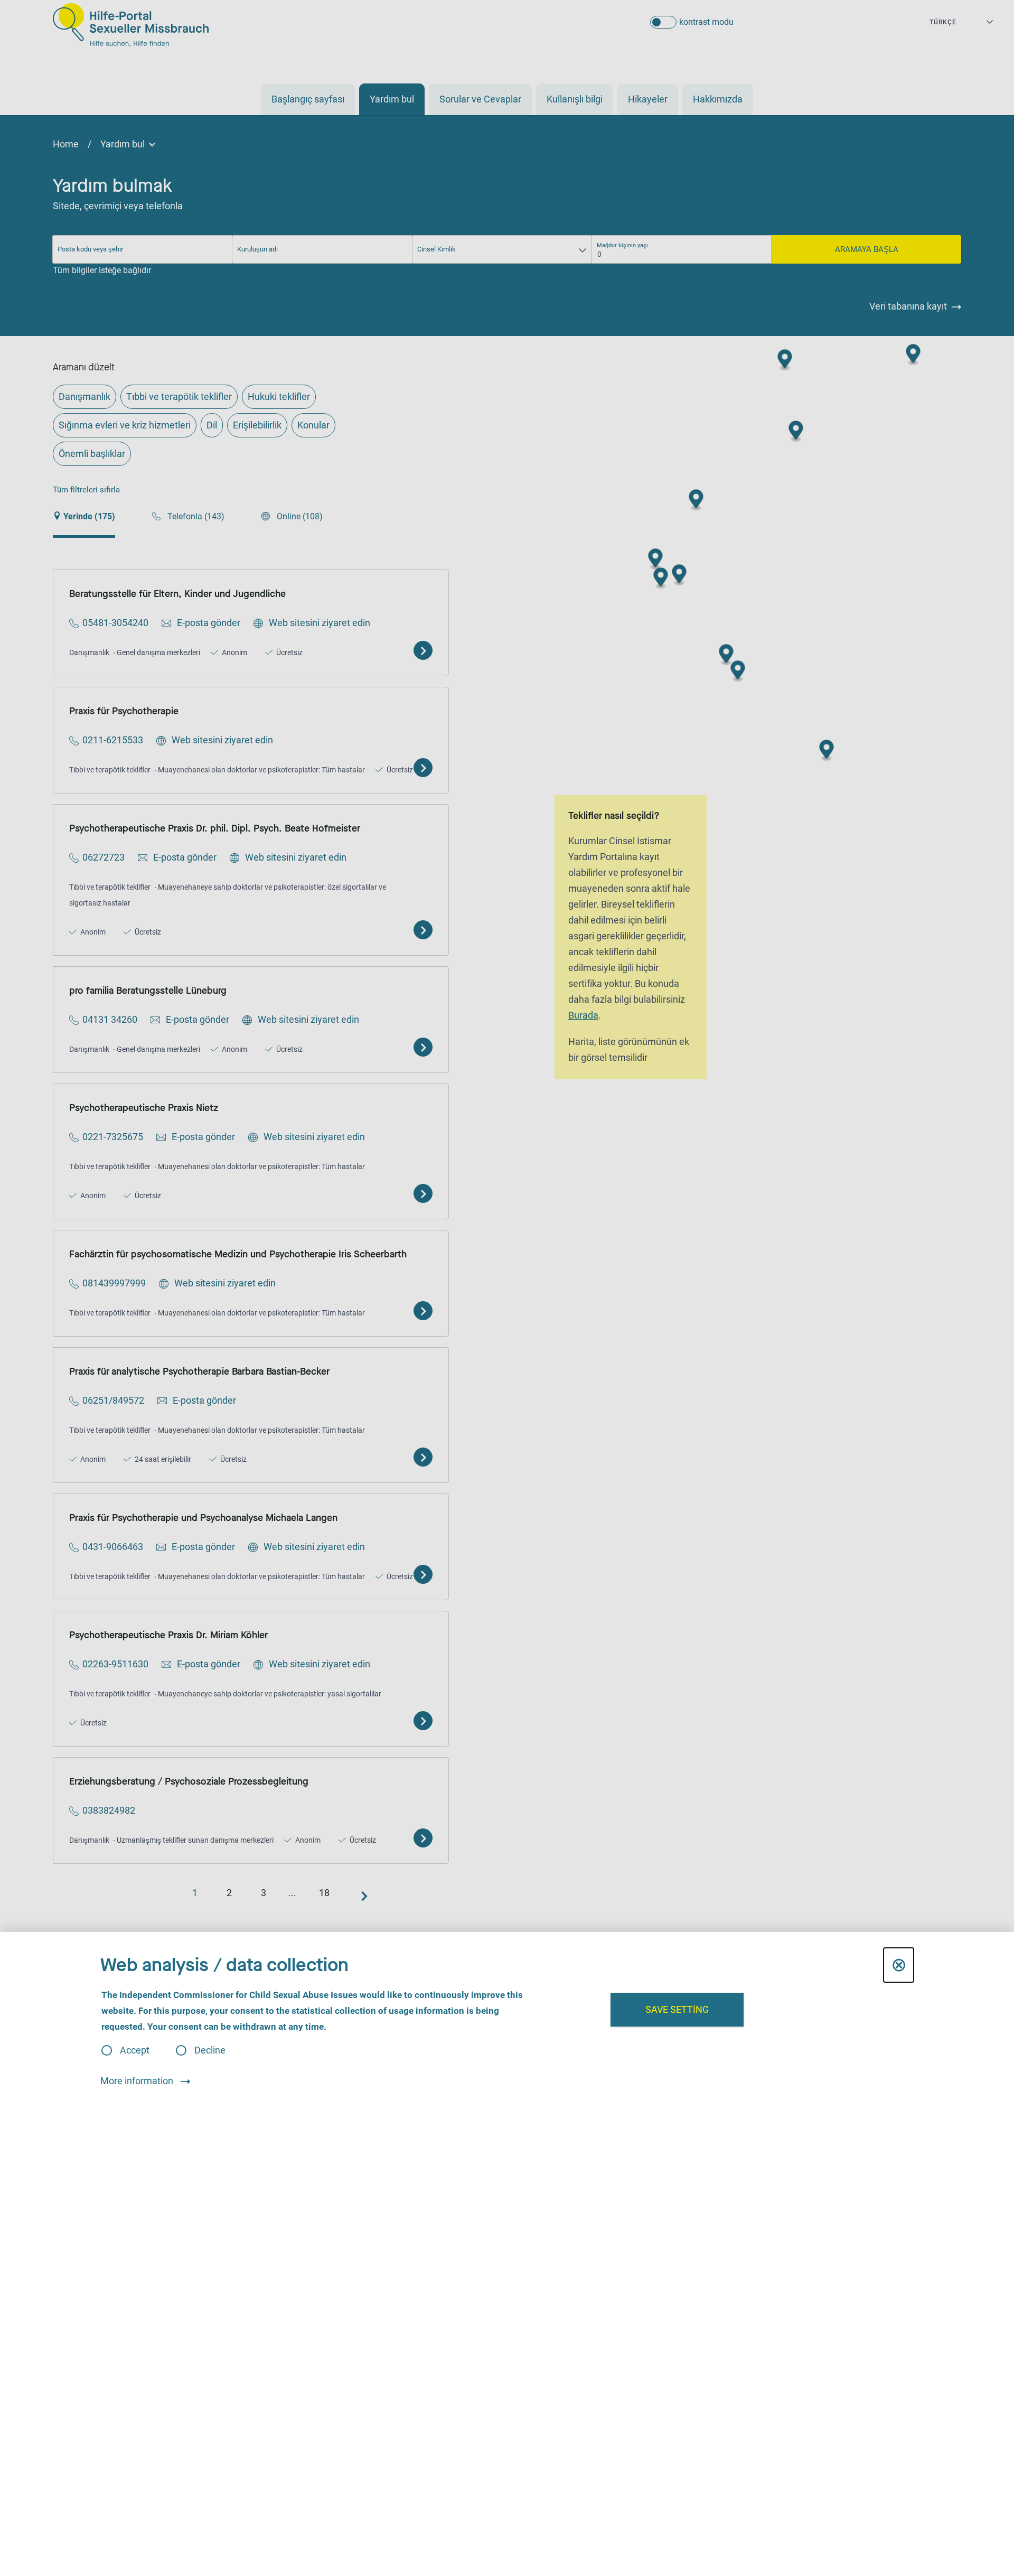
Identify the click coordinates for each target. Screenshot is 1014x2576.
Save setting (677, 2009)
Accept (135, 2050)
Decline (210, 2050)
